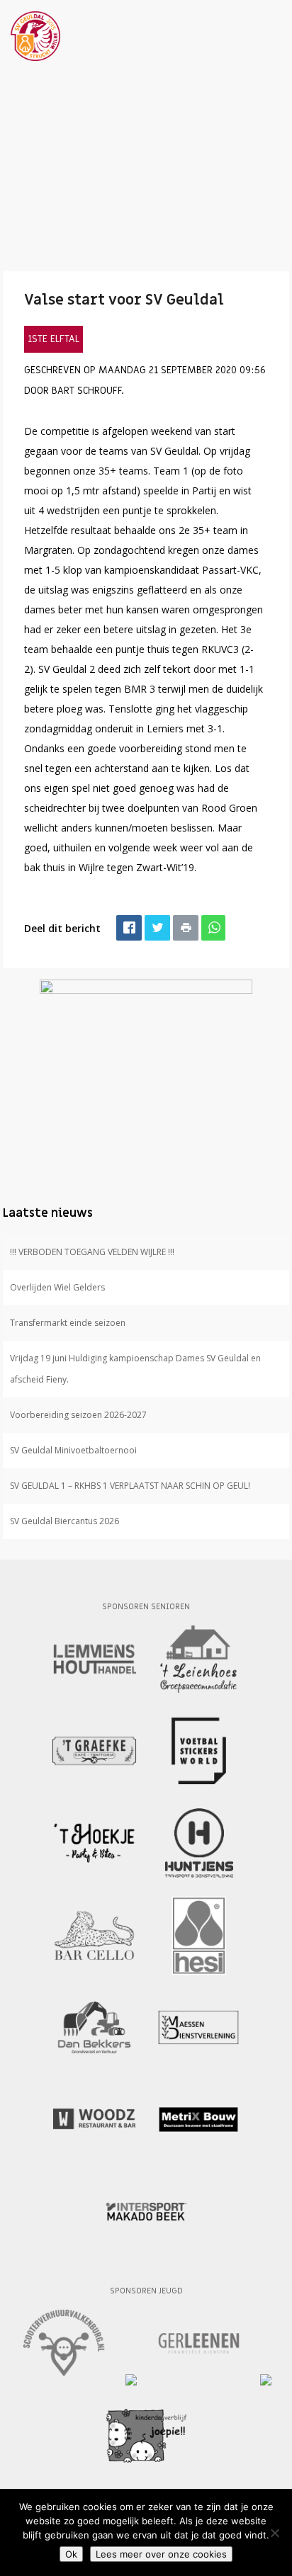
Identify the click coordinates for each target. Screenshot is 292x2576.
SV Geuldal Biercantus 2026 (64, 1521)
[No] (274, 2533)
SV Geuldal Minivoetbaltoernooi (73, 1450)
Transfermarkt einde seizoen (68, 1323)
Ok (71, 2554)
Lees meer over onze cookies (161, 2554)
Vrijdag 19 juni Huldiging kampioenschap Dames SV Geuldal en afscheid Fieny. (135, 1369)
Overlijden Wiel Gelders (57, 1287)
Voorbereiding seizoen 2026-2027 (78, 1415)
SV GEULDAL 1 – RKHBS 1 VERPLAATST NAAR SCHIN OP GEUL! (130, 1486)
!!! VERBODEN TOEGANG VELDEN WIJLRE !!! (92, 1252)
